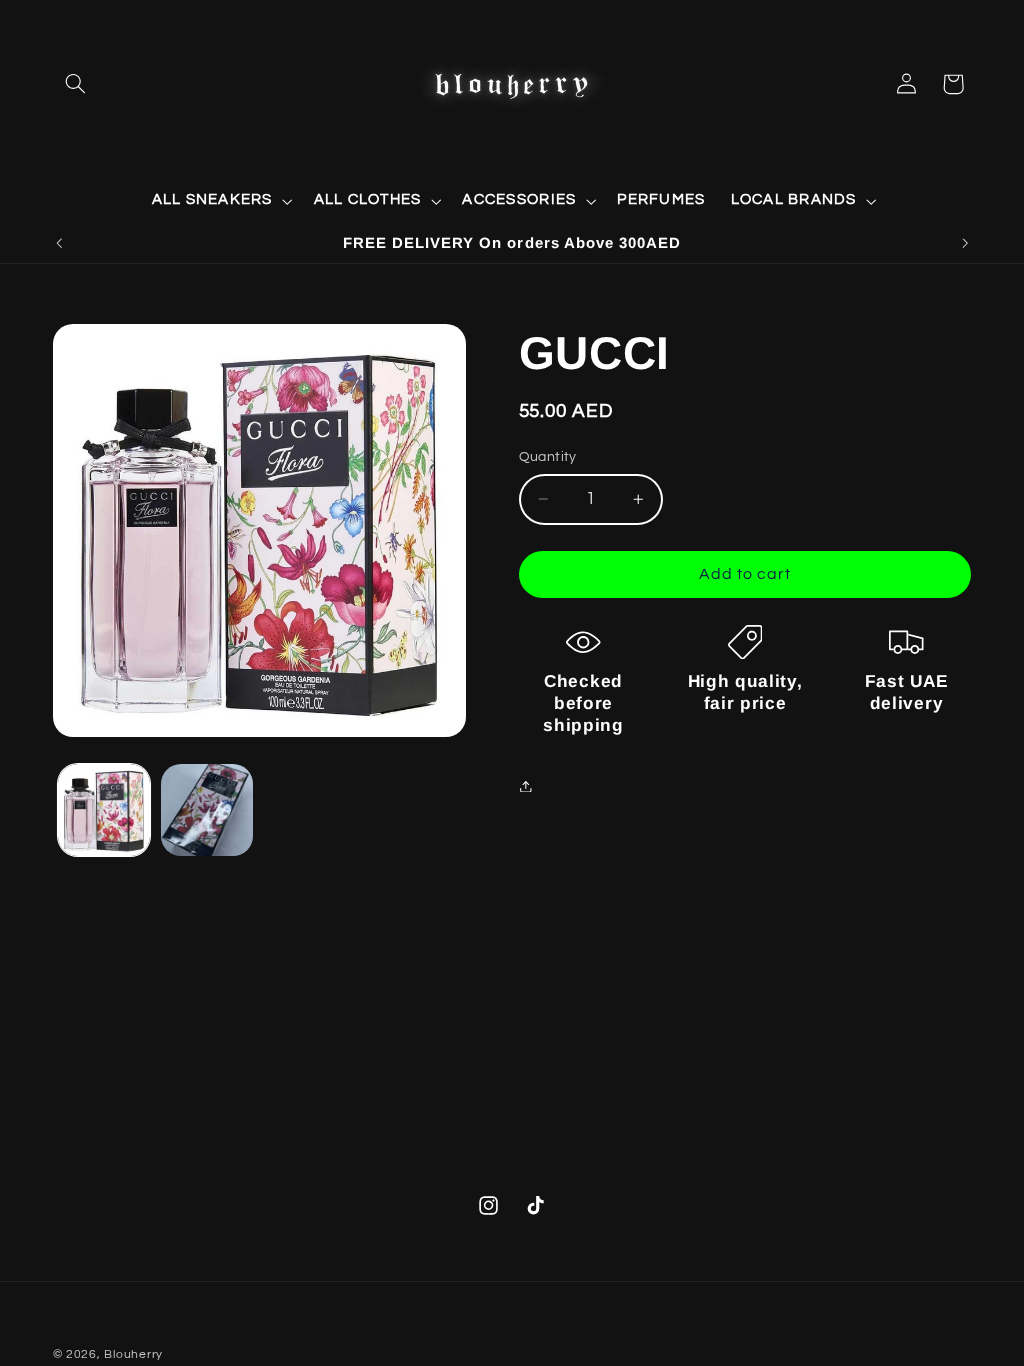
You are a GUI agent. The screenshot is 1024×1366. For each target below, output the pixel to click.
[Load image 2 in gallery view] (207, 810)
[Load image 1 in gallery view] (104, 810)
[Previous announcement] (59, 243)
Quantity (548, 457)
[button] (76, 84)
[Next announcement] (965, 243)
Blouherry (133, 1354)
